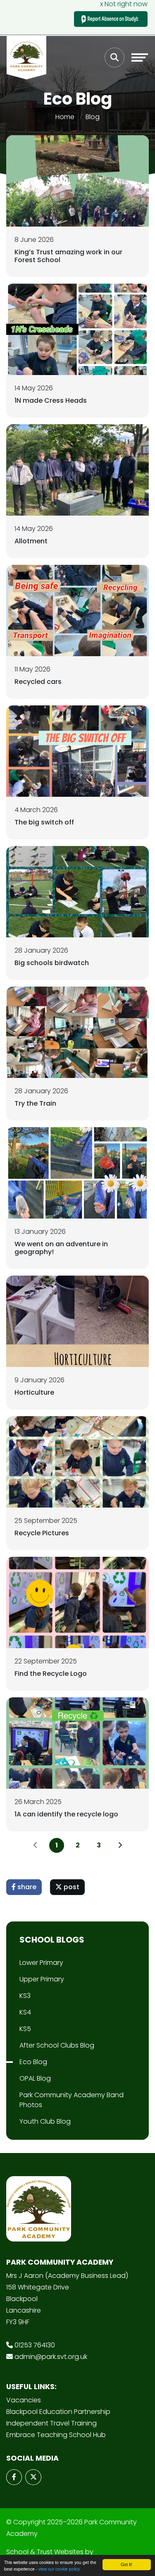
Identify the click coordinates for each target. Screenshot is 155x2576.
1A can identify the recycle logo (66, 1814)
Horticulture (34, 1392)
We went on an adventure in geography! (61, 1248)
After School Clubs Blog (57, 2045)
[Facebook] (14, 2477)
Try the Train (35, 1103)
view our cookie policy (59, 2569)
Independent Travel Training (51, 2423)
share (26, 1887)
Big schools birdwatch (52, 963)
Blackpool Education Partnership (58, 2412)
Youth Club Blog (45, 2121)
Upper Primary (42, 1979)
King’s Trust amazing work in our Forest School (68, 256)
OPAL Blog (35, 2078)
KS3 (25, 1996)
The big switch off (44, 822)
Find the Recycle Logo (51, 1674)
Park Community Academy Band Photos (72, 2100)
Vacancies (24, 2400)
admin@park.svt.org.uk (51, 2357)
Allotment (31, 541)
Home (65, 117)
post (71, 1887)
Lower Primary (41, 1963)
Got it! (126, 2564)
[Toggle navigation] (140, 57)
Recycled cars (38, 682)
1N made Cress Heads (51, 400)
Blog (93, 117)
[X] (33, 2477)
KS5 (25, 2029)
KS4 (25, 2012)
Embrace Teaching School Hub (56, 2435)
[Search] (114, 57)
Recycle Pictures (42, 1533)
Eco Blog (33, 2062)
